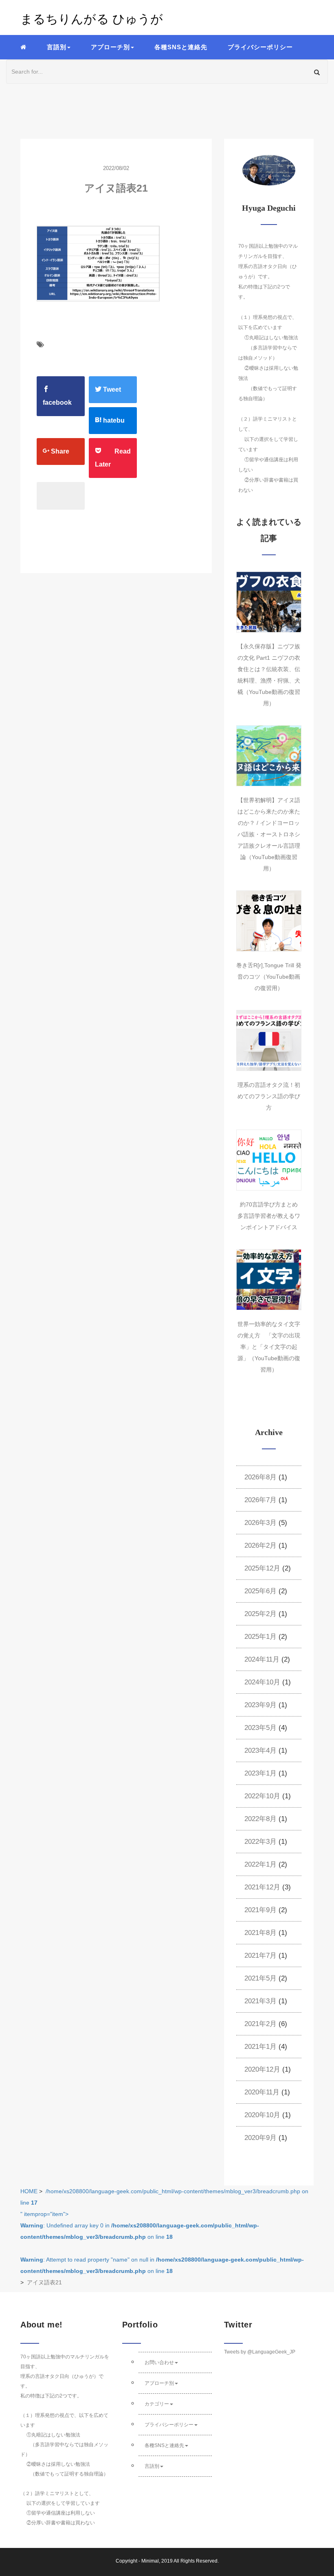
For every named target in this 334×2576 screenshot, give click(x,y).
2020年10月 (262, 2115)
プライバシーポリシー (260, 47)
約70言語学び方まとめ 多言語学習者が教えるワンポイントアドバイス (270, 1216)
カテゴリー (157, 2404)
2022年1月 (260, 1864)
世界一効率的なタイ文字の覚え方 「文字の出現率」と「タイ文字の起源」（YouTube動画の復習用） (269, 1347)
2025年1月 (260, 1637)
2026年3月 (260, 1523)
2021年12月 (262, 1887)
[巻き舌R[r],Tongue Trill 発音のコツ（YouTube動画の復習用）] (269, 921)
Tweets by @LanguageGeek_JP (260, 2352)
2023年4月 (260, 1750)
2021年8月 (260, 1933)
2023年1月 (260, 1773)
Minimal (150, 2561)
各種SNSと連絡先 (181, 47)
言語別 (152, 2466)
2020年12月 (262, 2069)
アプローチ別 (159, 2383)
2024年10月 (262, 1682)
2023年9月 (260, 1705)
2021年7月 (260, 1955)
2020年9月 (260, 2138)
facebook (57, 402)
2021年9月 (260, 1910)
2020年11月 (262, 2092)
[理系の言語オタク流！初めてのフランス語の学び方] (269, 1040)
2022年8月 (260, 1819)
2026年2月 (260, 1545)
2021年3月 (260, 2001)
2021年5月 (260, 1978)
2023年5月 (260, 1728)
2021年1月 (260, 2047)
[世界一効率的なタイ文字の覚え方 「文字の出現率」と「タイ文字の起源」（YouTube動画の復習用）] (269, 1280)
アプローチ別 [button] (110, 47)
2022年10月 (262, 1796)
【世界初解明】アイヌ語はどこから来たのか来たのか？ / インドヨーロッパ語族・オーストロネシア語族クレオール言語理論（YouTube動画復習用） (269, 834)
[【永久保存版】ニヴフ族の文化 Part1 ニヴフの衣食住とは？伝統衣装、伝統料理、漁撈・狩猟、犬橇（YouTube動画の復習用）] (269, 602)
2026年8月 (260, 1477)
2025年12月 (262, 1568)
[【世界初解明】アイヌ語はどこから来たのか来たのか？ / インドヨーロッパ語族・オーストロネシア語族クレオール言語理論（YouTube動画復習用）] (269, 756)
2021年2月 (260, 2024)
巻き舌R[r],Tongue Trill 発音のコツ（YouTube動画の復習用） (269, 977)
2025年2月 (260, 1614)
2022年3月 (260, 1842)
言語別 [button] (57, 47)
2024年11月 (262, 1659)
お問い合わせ (159, 2362)
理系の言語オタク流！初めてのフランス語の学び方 (269, 1096)
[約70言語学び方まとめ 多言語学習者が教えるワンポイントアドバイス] (269, 1160)
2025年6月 (260, 1591)
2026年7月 (260, 1500)
